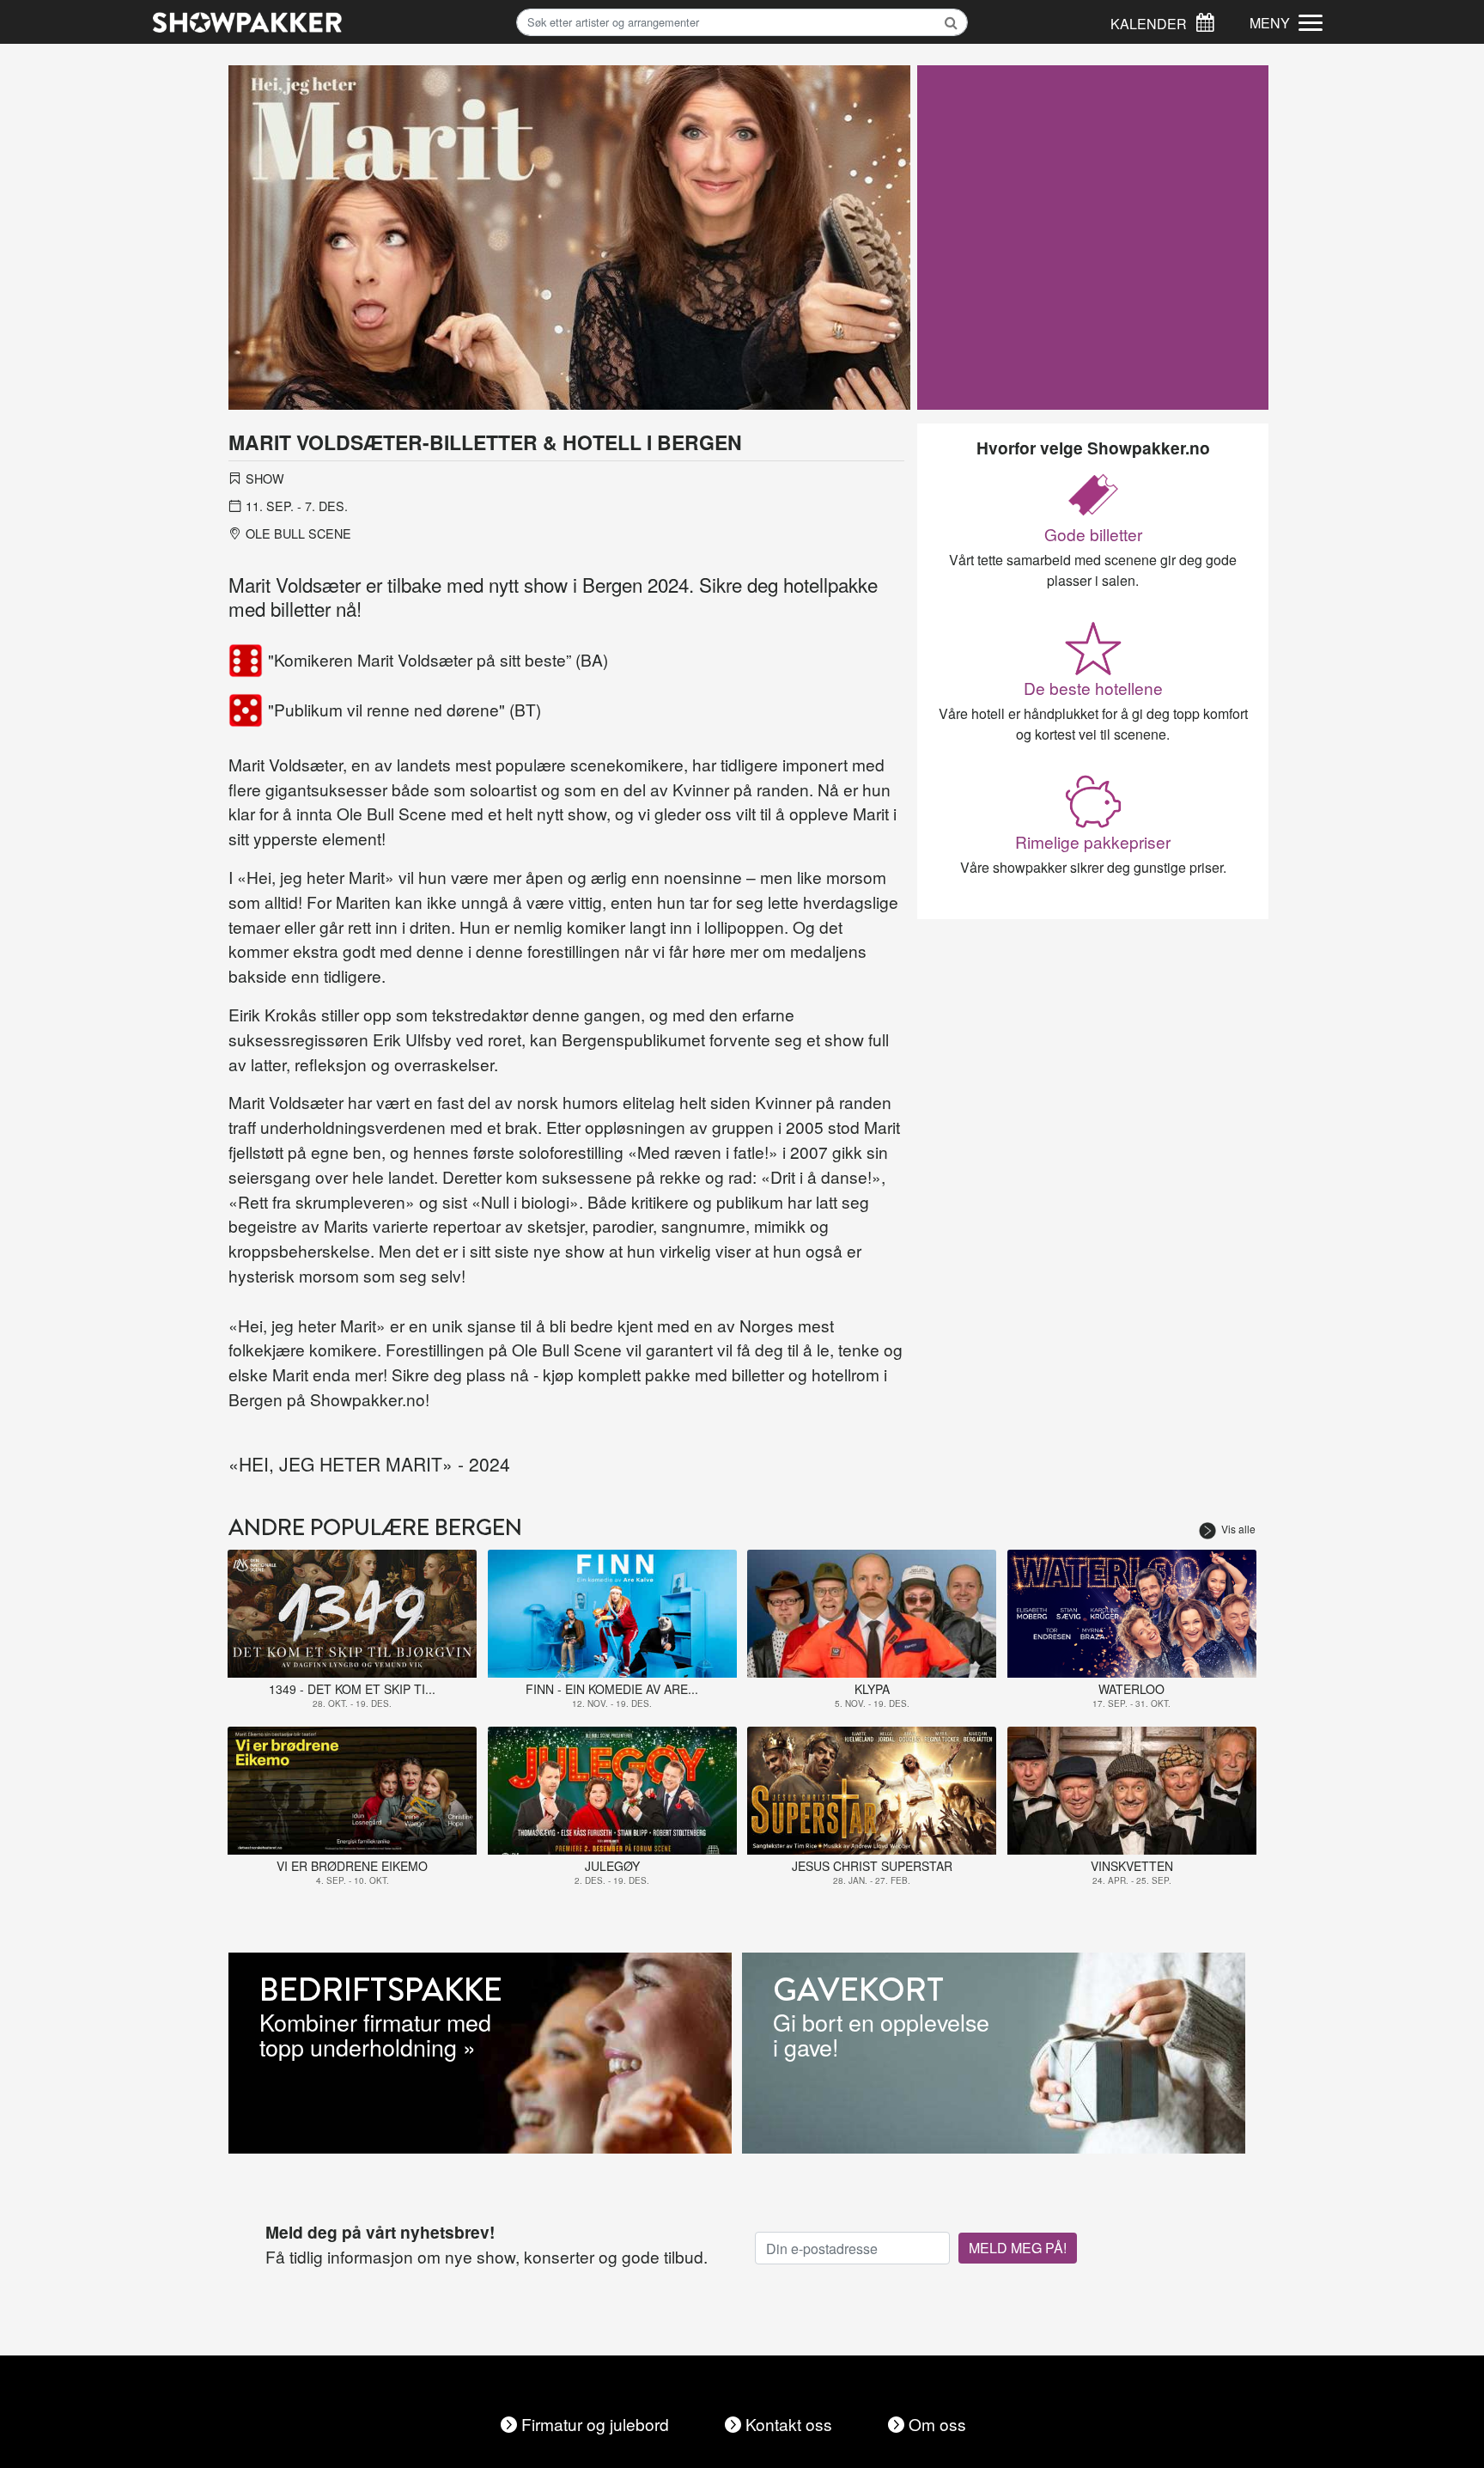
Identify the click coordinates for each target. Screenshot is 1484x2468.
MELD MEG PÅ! (1018, 2248)
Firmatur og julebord (595, 2424)
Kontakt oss (789, 2424)
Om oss (937, 2424)
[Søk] (1205, 20)
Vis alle (1238, 1529)
